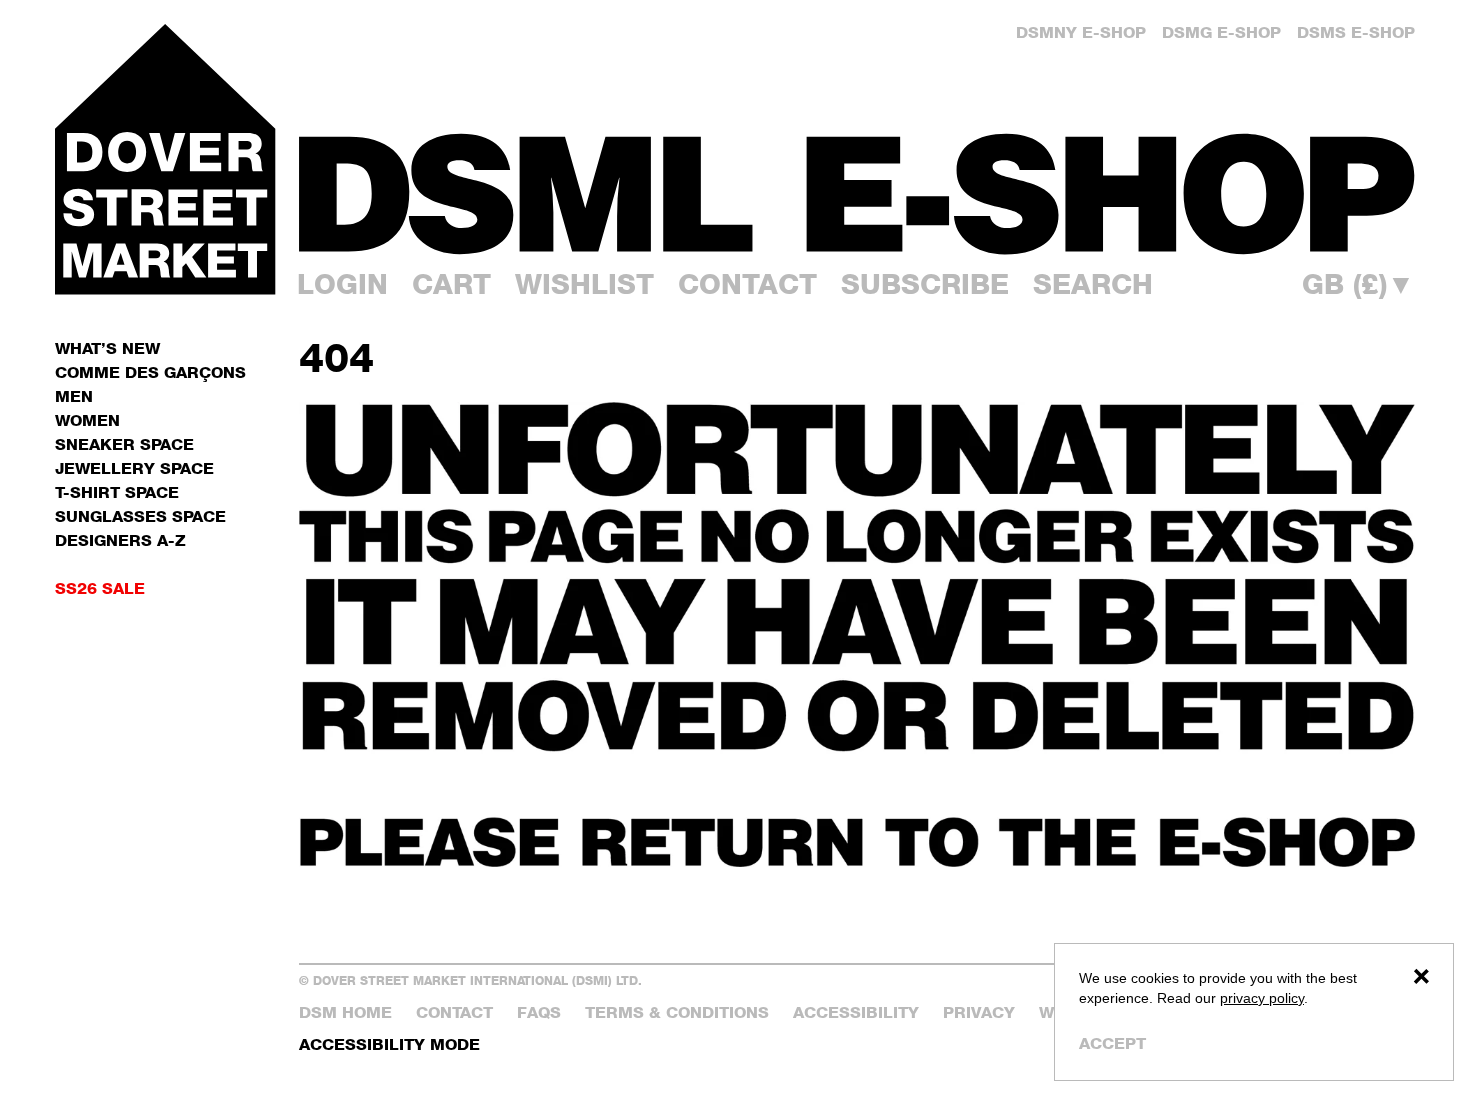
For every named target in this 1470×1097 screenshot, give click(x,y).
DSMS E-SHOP (1356, 32)
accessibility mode (389, 1044)
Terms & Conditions (677, 1012)
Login (342, 284)
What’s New (107, 348)
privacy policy (1262, 998)
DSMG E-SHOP (1221, 32)
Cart (451, 284)
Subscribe (925, 284)
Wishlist (584, 284)
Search (1093, 284)
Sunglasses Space (140, 516)
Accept (1112, 1043)
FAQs (539, 1012)
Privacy (979, 1012)
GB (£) (1358, 284)
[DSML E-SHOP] (857, 193)
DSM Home (345, 1012)
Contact (747, 284)
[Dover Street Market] (165, 159)
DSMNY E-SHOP (1081, 32)
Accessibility (856, 1012)
